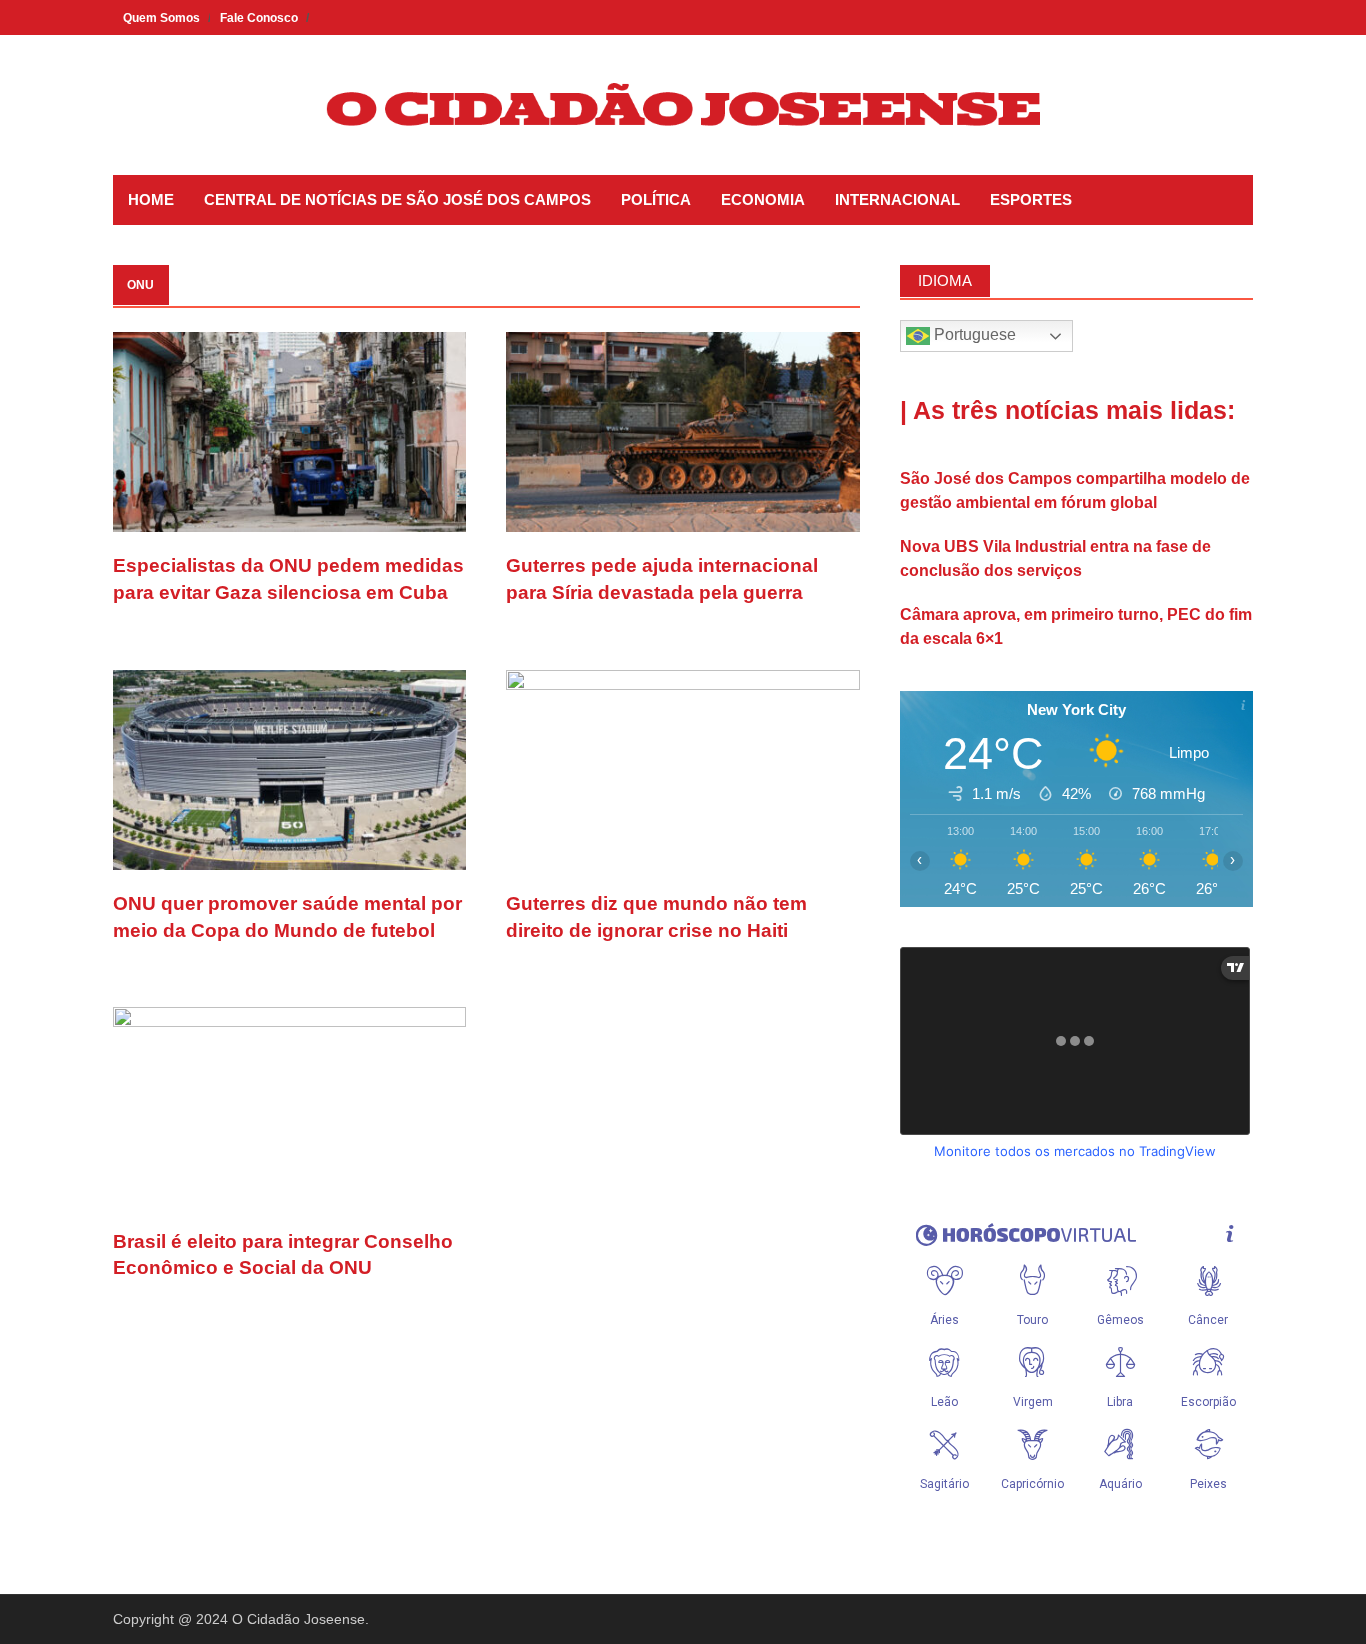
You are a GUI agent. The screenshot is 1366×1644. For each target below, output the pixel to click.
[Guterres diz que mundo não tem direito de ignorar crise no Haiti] (682, 768)
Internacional (897, 199)
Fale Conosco (259, 18)
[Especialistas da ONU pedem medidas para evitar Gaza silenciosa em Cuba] (289, 430)
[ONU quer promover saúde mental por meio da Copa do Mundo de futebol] (289, 768)
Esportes (1031, 199)
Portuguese (973, 334)
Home (151, 199)
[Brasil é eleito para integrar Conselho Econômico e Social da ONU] (289, 1106)
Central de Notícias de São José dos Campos (397, 199)
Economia (763, 199)
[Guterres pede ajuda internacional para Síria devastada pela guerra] (682, 430)
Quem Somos (161, 18)
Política (656, 199)
